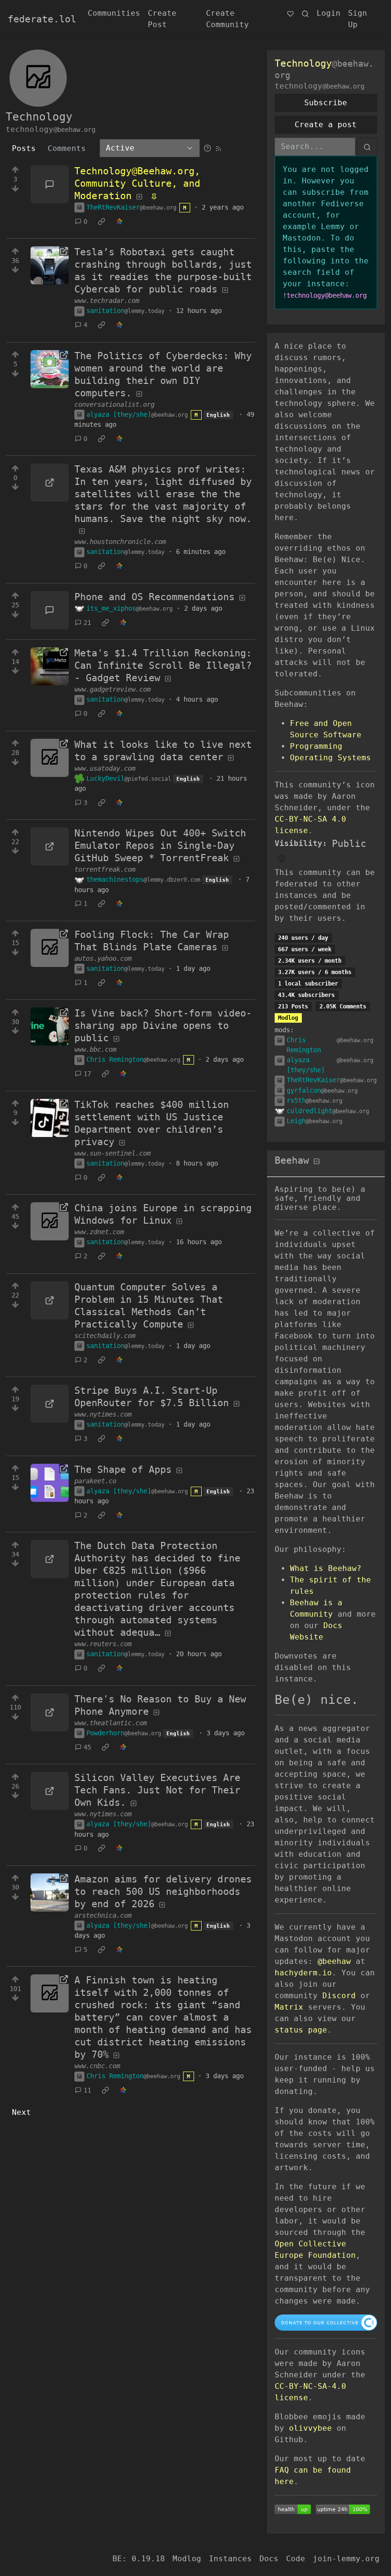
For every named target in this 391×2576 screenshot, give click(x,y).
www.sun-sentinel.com (113, 1153)
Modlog (288, 1018)
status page (301, 2030)
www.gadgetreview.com (113, 689)
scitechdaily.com (105, 1336)
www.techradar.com (107, 301)
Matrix (289, 2007)
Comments (67, 148)
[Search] (305, 13)
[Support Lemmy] (290, 13)
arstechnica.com (103, 1915)
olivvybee (310, 2428)
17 (87, 1074)
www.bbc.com (95, 1049)
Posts (24, 148)
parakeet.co (95, 1481)
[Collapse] (317, 1162)
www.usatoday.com (105, 768)
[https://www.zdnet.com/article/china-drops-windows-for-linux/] (50, 1221)
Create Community (227, 19)
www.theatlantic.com (111, 1723)
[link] (102, 221)
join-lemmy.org (346, 2559)
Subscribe (326, 103)
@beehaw (334, 1961)
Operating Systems (330, 758)
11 (87, 2090)
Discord (339, 1996)
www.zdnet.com (99, 1232)
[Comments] (50, 184)
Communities (114, 13)
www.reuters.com (103, 1644)
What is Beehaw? (326, 1568)
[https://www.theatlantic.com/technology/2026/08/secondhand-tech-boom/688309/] (50, 1712)
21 (87, 623)
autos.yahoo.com (103, 958)
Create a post (326, 125)
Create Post (162, 19)
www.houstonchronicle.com (120, 542)
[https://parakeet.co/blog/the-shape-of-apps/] (50, 1483)
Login (329, 13)
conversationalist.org (114, 404)
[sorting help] (207, 148)
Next (21, 2112)
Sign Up (358, 19)
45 (87, 1747)
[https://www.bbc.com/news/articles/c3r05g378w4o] (50, 1026)
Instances (230, 2559)
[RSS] (218, 148)
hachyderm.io (303, 1973)
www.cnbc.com (97, 2066)
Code (296, 2559)
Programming (316, 746)
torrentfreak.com (105, 869)
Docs (269, 2559)
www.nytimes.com (103, 1414)
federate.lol (42, 19)
